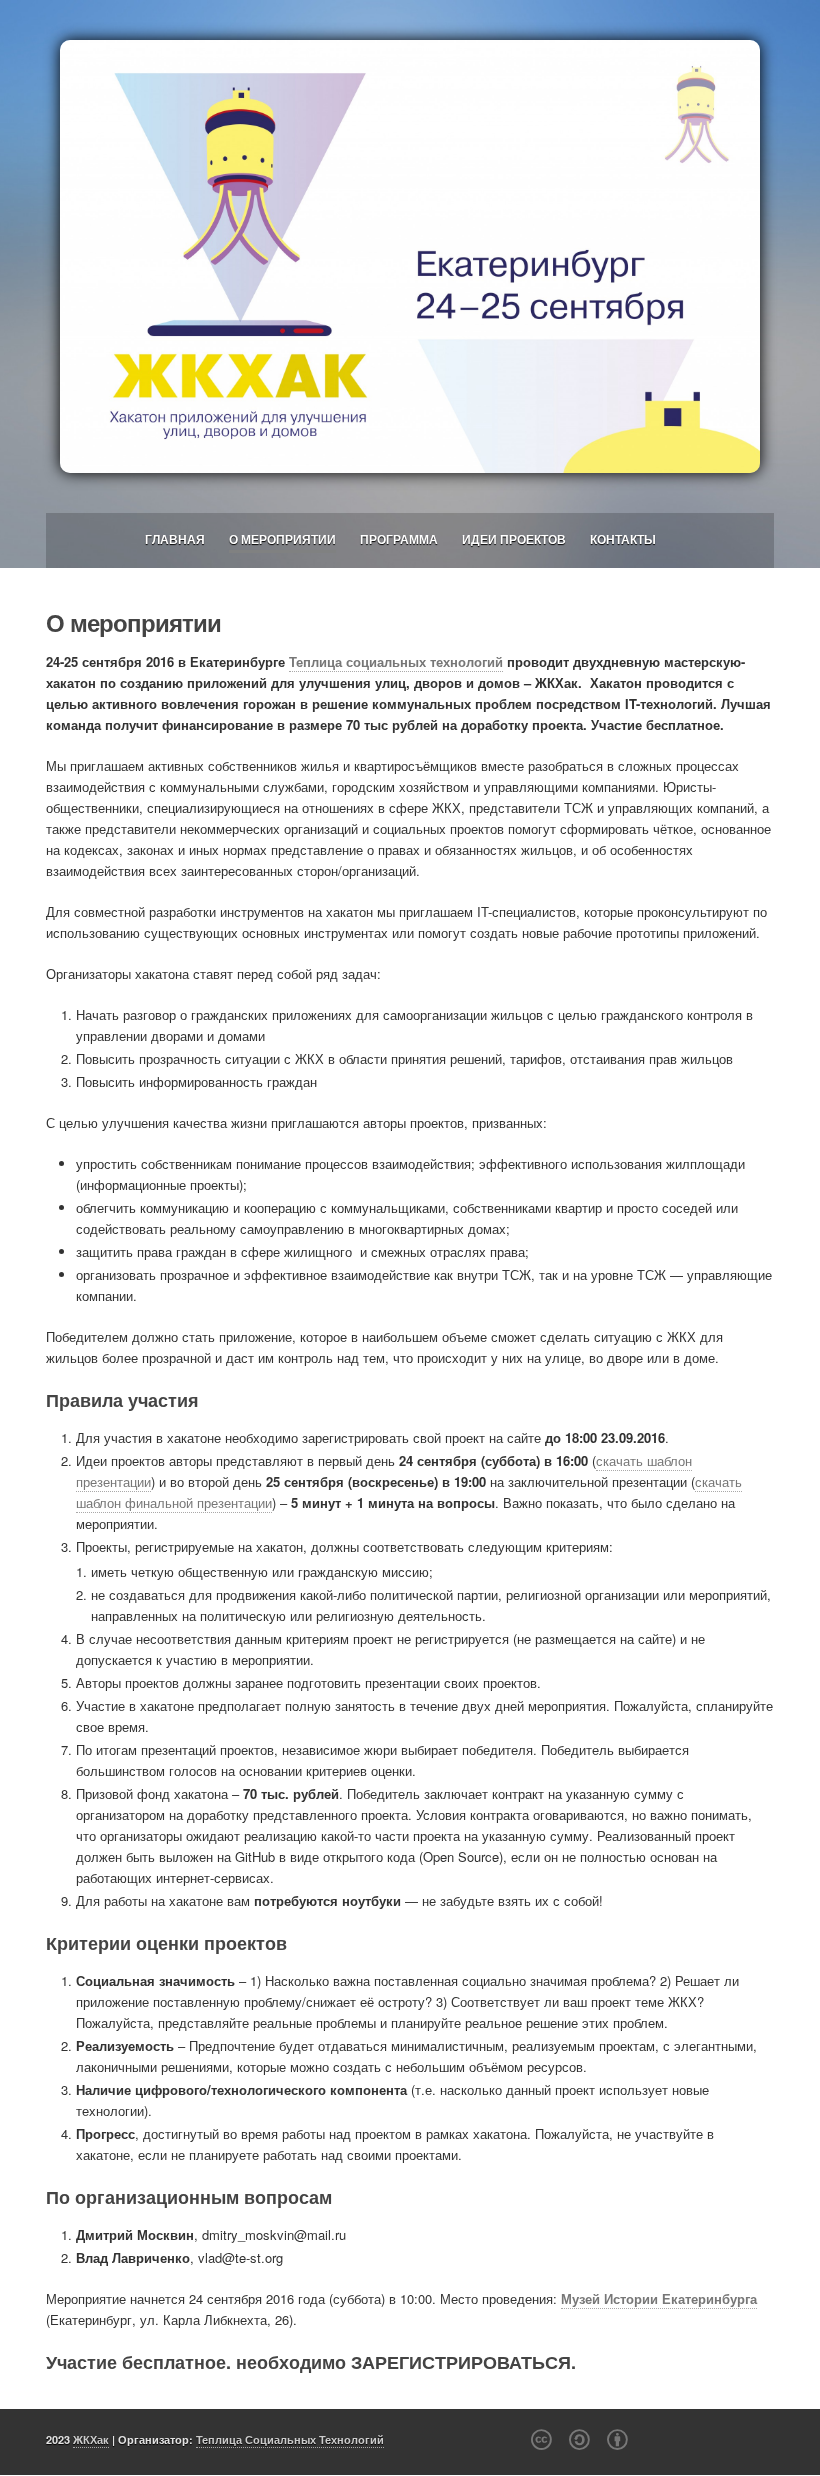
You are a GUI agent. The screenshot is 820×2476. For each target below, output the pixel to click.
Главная (175, 539)
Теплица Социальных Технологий (290, 2439)
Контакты (623, 539)
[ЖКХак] (410, 256)
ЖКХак (91, 2439)
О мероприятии (282, 539)
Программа (399, 539)
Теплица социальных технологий (396, 661)
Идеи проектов (514, 539)
